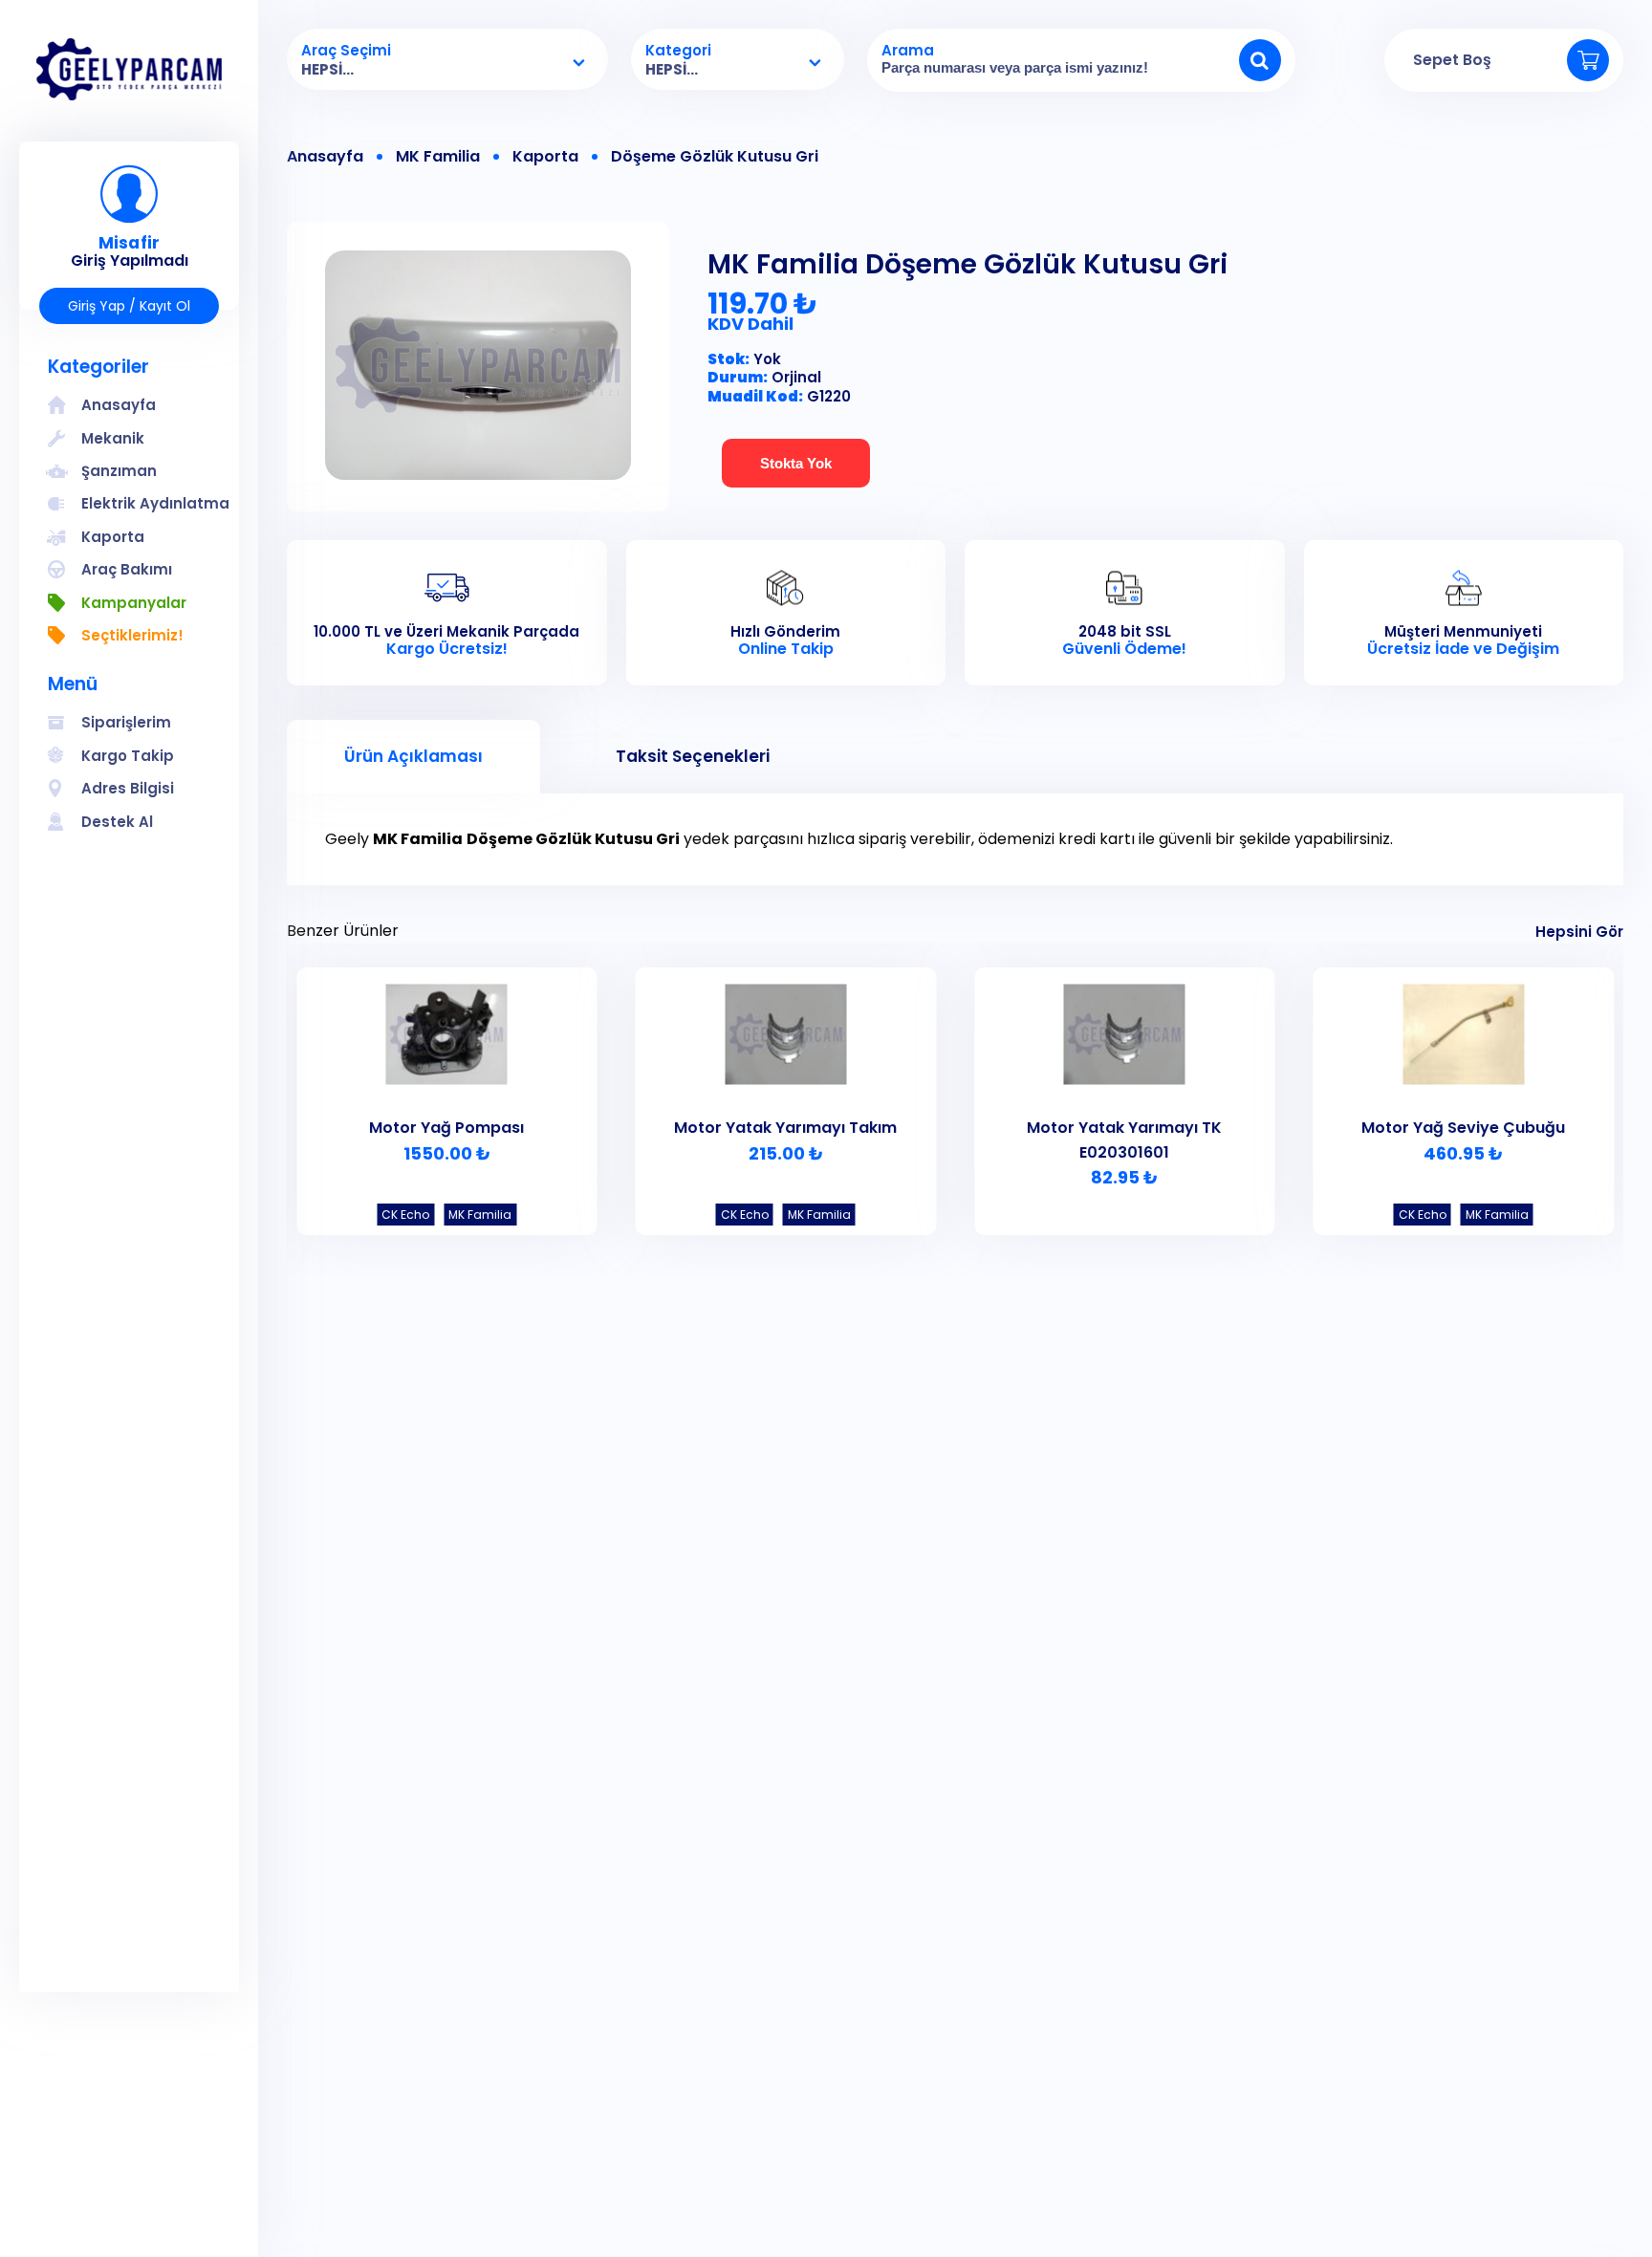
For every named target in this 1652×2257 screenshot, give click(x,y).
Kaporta (545, 157)
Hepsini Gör (1579, 932)
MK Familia (438, 157)
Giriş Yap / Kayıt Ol (129, 306)
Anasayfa (325, 157)
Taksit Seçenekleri (693, 756)
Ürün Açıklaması (413, 756)
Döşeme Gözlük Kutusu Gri (715, 157)
